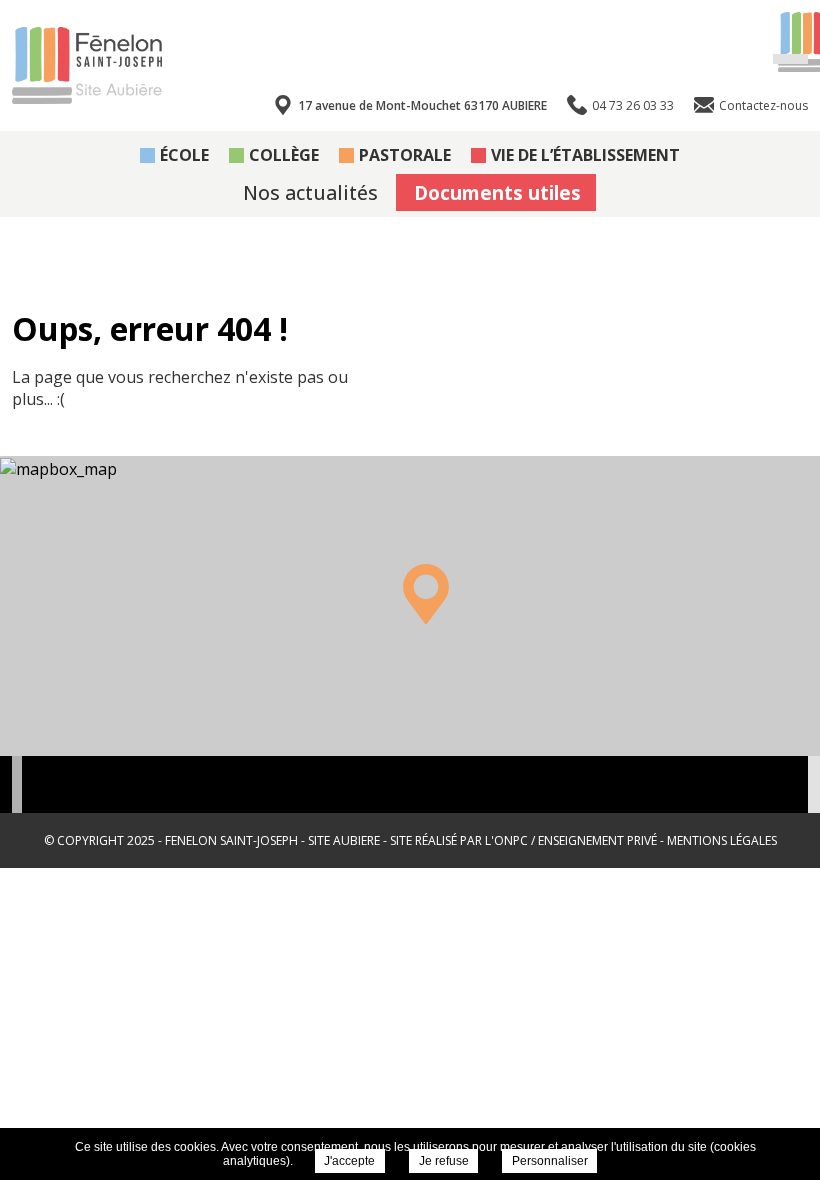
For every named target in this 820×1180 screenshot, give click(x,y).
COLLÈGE (284, 155)
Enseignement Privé (597, 840)
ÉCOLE (184, 155)
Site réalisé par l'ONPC (459, 840)
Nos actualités (310, 192)
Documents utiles (497, 192)
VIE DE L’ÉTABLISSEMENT (585, 155)
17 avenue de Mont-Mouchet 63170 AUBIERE (422, 105)
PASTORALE (405, 155)
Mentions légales (722, 840)
